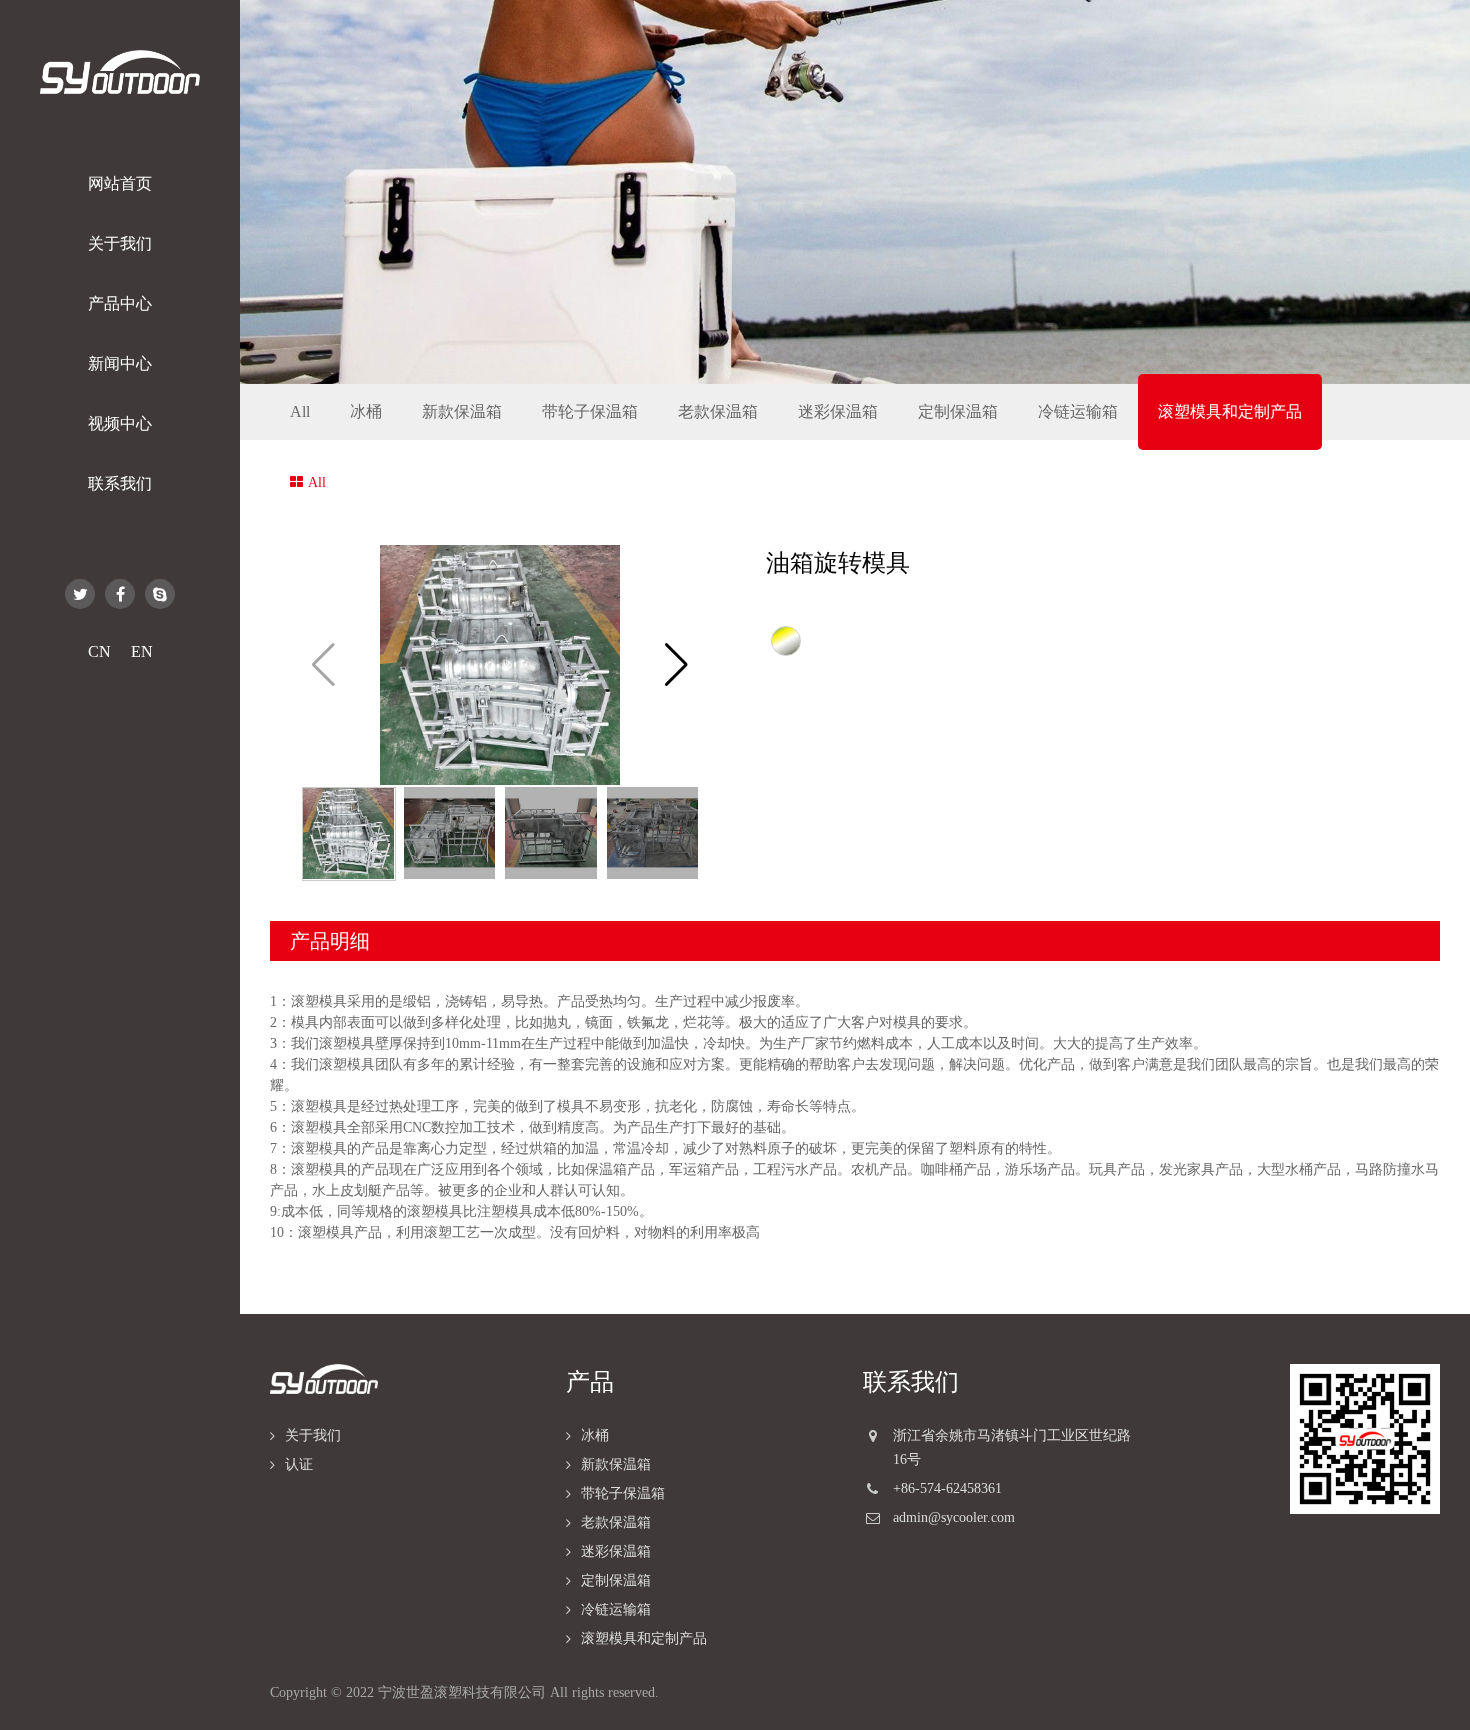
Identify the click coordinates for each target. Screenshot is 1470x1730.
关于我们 (120, 243)
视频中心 (120, 423)
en (142, 652)
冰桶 (366, 411)
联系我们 (120, 483)
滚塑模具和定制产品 (1230, 411)
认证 (299, 1464)
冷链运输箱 (1078, 411)
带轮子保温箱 (590, 411)
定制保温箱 (958, 411)
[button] (676, 665)
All (300, 411)
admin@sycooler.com (954, 1517)
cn (99, 652)
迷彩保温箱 (838, 411)
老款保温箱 (718, 411)
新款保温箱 (462, 411)
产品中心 (120, 303)
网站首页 (120, 183)
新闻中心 (120, 363)
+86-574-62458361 (947, 1488)
